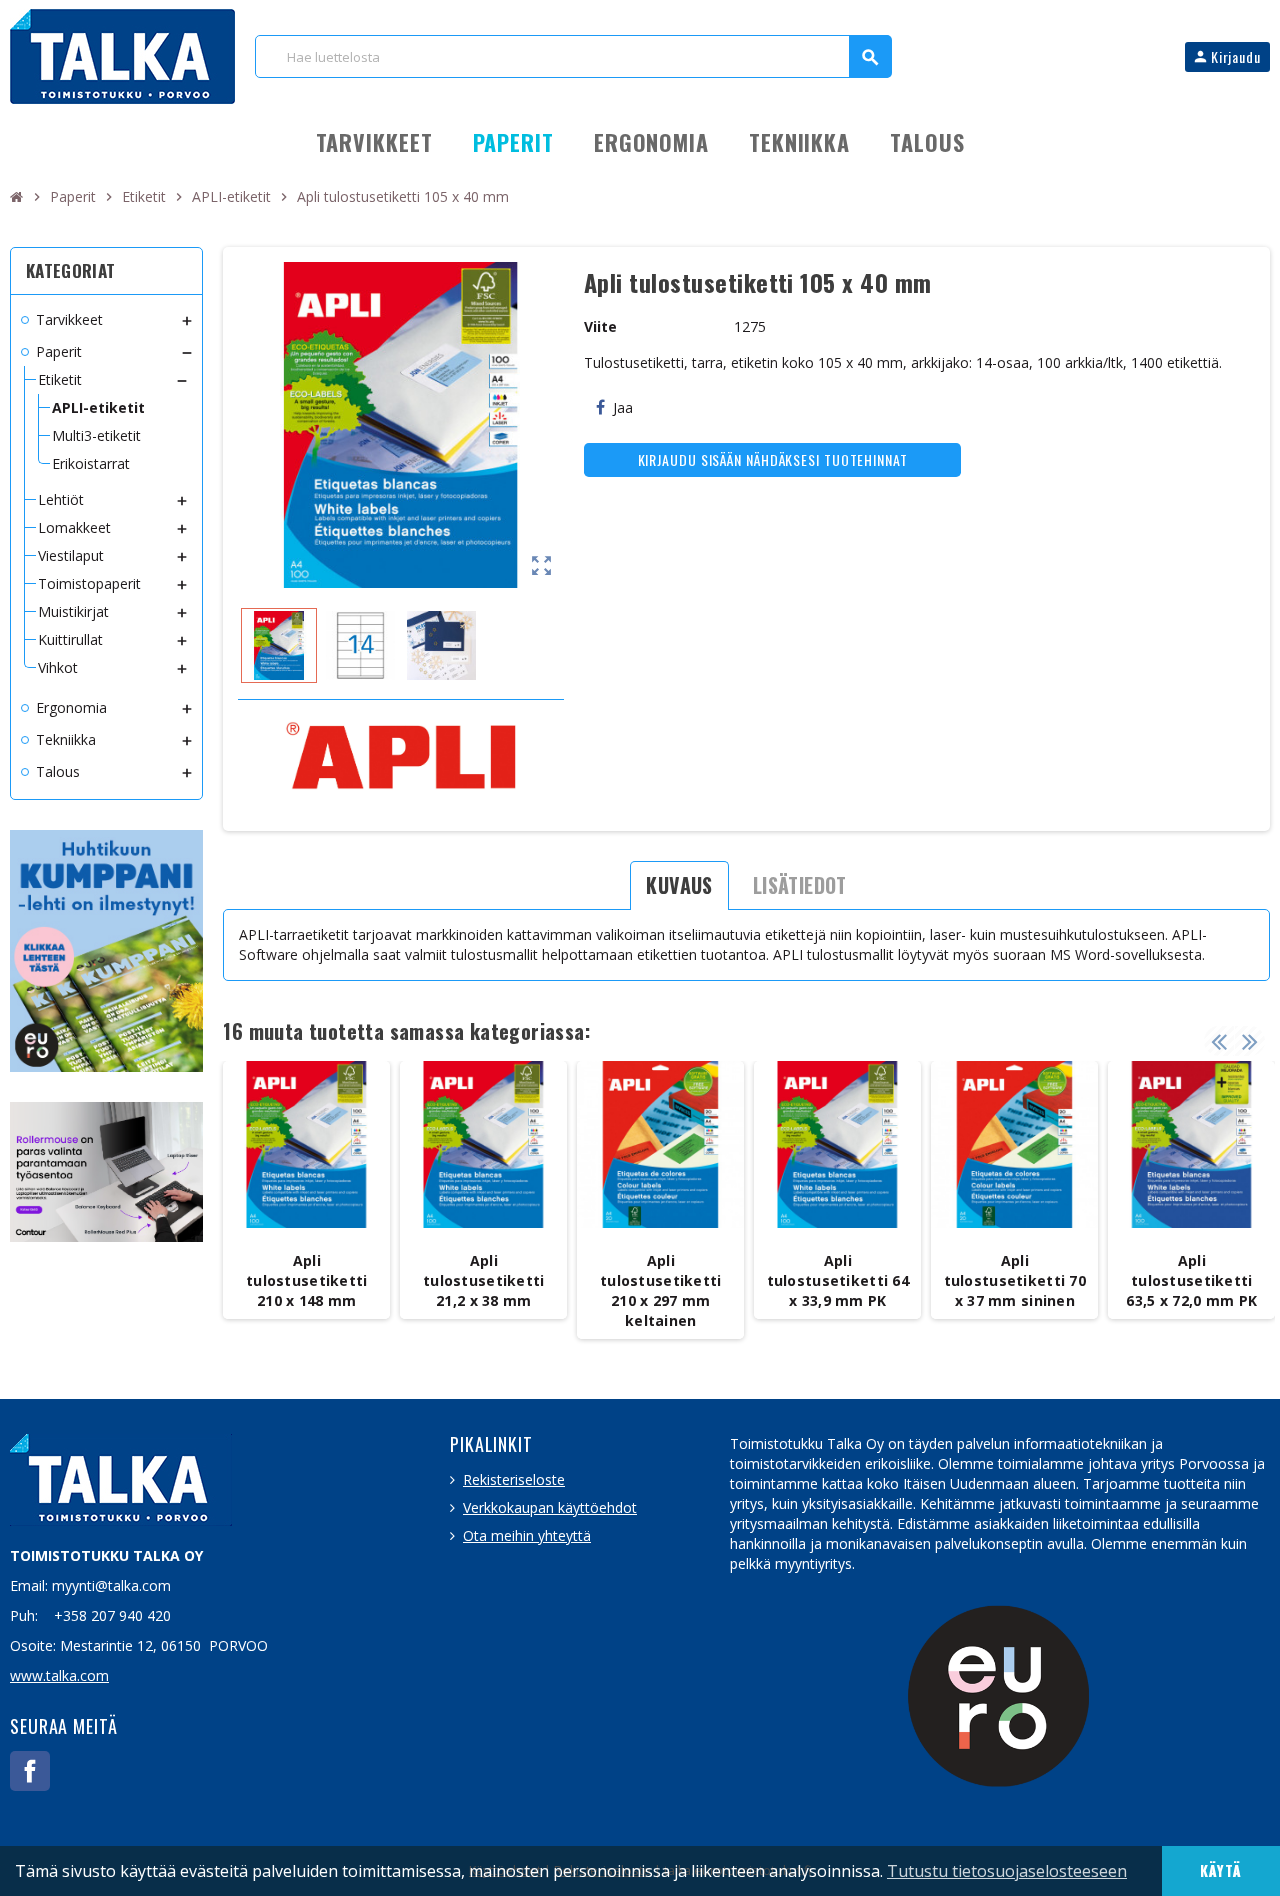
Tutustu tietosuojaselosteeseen (1007, 1871)
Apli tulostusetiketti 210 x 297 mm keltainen (660, 1290)
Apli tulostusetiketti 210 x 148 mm (306, 1280)
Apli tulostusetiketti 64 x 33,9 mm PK (838, 1280)
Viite (600, 326)
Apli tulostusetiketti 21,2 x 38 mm (483, 1280)
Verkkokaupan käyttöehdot (550, 1507)
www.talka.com (59, 1675)
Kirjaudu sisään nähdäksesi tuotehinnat (773, 459)
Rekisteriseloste (514, 1479)
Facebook (30, 1771)
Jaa (623, 407)
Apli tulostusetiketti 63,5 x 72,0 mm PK (1191, 1280)
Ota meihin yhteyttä (527, 1535)
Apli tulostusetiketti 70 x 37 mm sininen (1015, 1280)
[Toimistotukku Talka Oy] (122, 54)
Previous (1219, 1041)
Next (1250, 1041)
